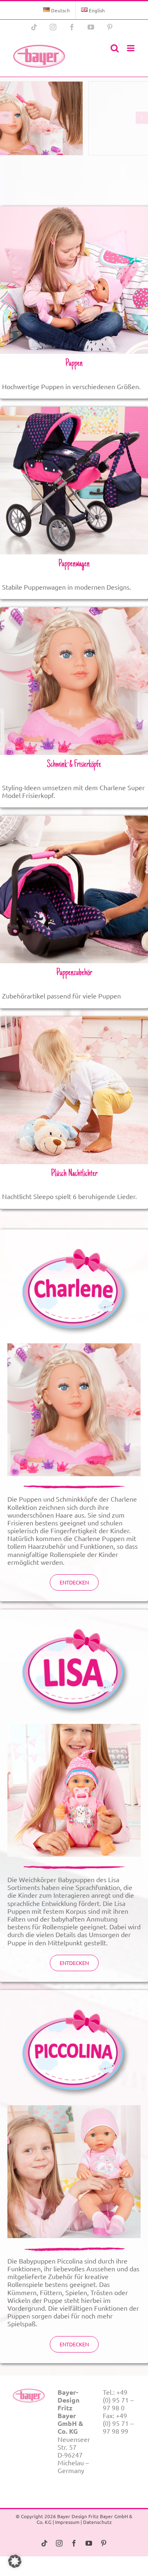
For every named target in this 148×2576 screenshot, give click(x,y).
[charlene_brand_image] (74, 1347)
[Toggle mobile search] (115, 48)
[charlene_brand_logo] (74, 1240)
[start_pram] (74, 410)
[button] (15, 2561)
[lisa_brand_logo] (74, 1620)
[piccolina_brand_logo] (74, 2001)
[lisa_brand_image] (74, 1727)
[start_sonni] (74, 1020)
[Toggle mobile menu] (131, 48)
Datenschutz (97, 2522)
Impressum (67, 2522)
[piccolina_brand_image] (74, 2109)
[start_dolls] (74, 210)
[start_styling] (74, 611)
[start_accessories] (74, 819)
